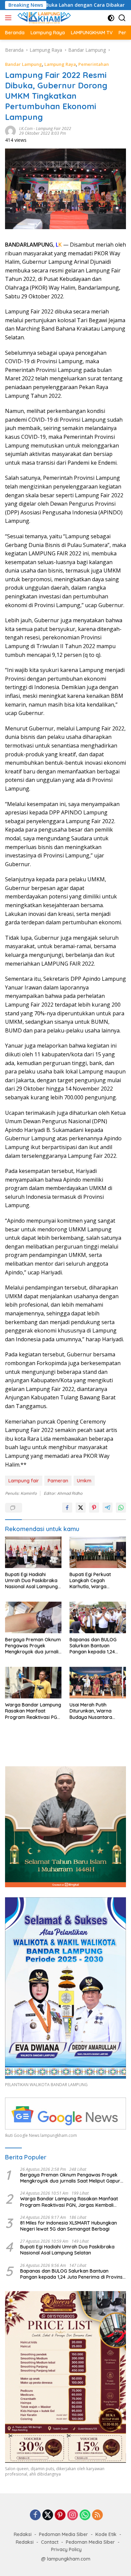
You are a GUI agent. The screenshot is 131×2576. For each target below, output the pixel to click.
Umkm (84, 1481)
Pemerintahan (94, 64)
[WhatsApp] (85, 2515)
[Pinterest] (60, 2515)
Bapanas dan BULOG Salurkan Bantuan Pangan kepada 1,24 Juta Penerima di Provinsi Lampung (93, 1646)
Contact (50, 2542)
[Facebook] (35, 2515)
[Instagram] (73, 2515)
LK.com (26, 129)
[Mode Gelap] (111, 18)
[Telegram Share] (107, 1508)
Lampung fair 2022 (54, 129)
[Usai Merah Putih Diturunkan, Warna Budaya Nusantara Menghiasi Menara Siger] (98, 1683)
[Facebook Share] (67, 1508)
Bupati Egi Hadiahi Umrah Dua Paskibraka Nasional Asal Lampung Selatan (31, 1581)
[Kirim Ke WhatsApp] (121, 1508)
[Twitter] (48, 2515)
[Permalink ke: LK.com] (10, 130)
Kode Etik (106, 2534)
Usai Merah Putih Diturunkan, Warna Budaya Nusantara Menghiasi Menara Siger (96, 1711)
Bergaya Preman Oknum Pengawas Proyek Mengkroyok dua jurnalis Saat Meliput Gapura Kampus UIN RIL (33, 1646)
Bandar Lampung (24, 64)
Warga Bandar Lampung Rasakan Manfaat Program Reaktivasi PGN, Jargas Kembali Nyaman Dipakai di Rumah (33, 1711)
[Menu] (10, 18)
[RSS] (97, 2515)
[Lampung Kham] (43, 18)
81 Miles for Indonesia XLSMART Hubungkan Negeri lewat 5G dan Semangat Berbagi (69, 2226)
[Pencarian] (122, 18)
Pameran (58, 1481)
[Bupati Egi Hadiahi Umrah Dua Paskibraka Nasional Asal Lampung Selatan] (33, 1552)
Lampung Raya (60, 64)
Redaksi (23, 2534)
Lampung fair (24, 1481)
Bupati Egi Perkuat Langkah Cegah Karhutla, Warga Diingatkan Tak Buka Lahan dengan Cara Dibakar (93, 1581)
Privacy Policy (66, 2549)
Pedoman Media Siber (63, 2534)
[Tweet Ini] (81, 1508)
